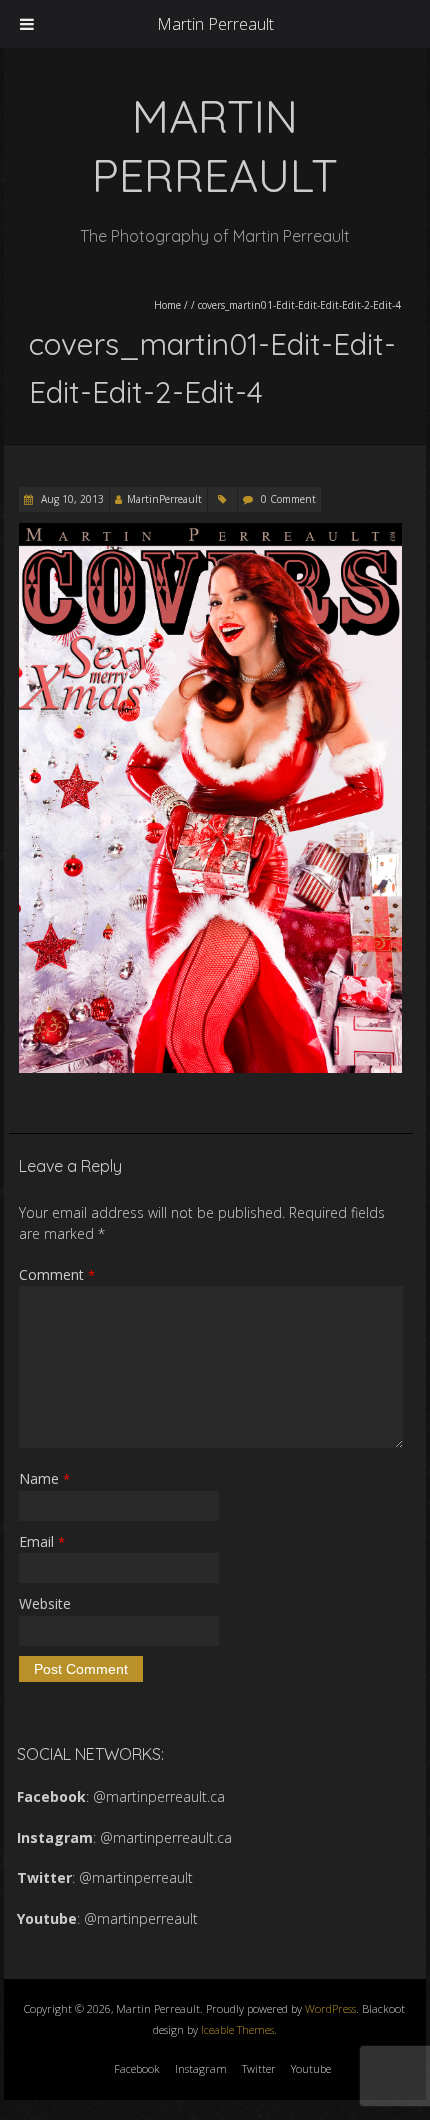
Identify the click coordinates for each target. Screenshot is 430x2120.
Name (44, 1478)
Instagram (201, 2068)
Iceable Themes (237, 2029)
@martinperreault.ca (159, 1796)
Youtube (311, 2068)
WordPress (330, 2008)
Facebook (137, 2068)
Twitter (259, 2068)
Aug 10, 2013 (71, 499)
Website (45, 1603)
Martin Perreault (215, 24)
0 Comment (288, 499)
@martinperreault (136, 1877)
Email (42, 1541)
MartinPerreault (164, 499)
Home (167, 305)
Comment (57, 1274)
